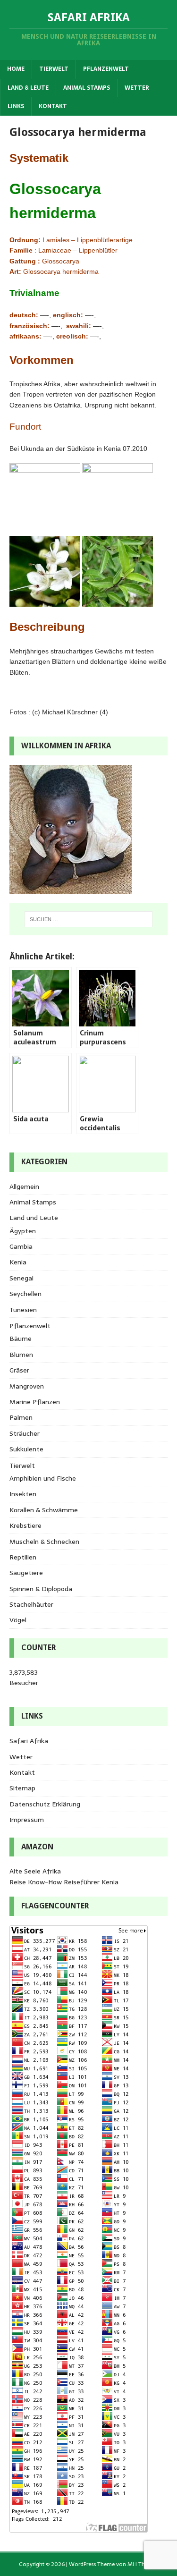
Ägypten (23, 1231)
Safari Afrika (29, 1741)
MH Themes (143, 2564)
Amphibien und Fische (43, 1478)
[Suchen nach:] (89, 919)
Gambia (21, 1246)
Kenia (18, 1262)
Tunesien (23, 1310)
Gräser (19, 1370)
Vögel (18, 1620)
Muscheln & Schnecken (44, 1542)
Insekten (23, 1494)
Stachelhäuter (31, 1604)
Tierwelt (54, 69)
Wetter (137, 88)
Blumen (21, 1355)
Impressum (27, 1820)
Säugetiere (26, 1573)
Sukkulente (26, 1449)
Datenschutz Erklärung (45, 1804)
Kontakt (53, 106)
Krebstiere (25, 1525)
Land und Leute (34, 1218)
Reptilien (23, 1557)
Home (16, 69)
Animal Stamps (87, 88)
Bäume (21, 1339)
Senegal (21, 1278)
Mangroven (27, 1386)
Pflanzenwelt (106, 69)
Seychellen (25, 1294)
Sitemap (22, 1788)
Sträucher (25, 1433)
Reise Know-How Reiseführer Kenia (64, 1882)
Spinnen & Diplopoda (41, 1589)
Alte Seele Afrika (35, 1871)
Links (16, 106)
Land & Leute (28, 88)
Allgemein (24, 1186)
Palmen (21, 1417)
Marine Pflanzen (35, 1402)
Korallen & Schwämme (44, 1510)
